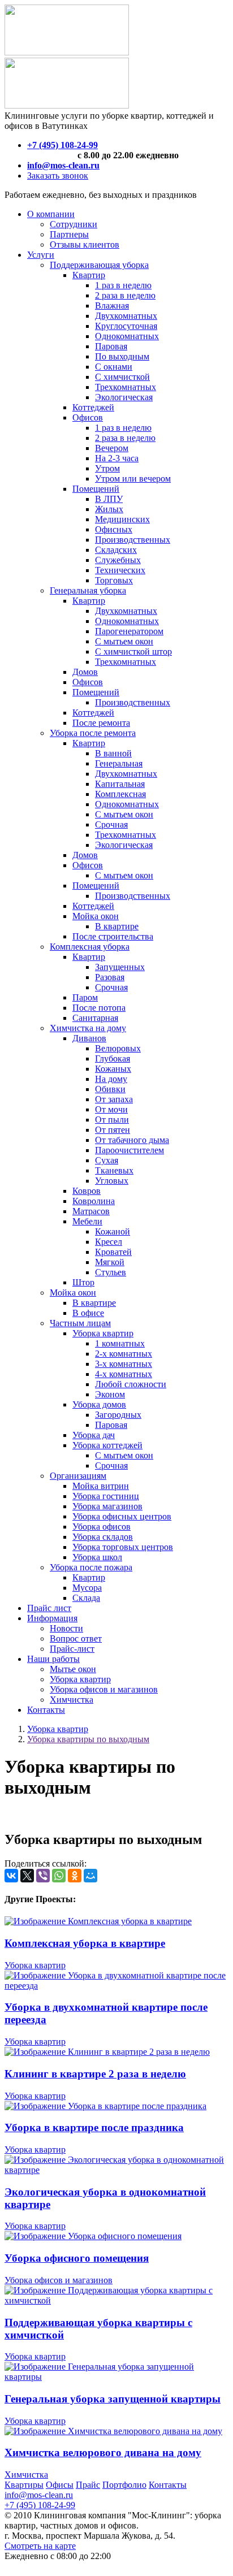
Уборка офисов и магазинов (59, 2280)
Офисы (60, 2485)
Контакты (168, 2485)
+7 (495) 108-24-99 (40, 2505)
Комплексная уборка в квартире (85, 1943)
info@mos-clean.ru (39, 2495)
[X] (27, 1876)
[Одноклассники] (75, 1876)
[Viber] (43, 1876)
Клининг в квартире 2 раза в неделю (95, 2074)
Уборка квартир (58, 1729)
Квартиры (24, 2485)
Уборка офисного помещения (77, 2258)
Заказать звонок (58, 176)
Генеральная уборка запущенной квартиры (113, 2399)
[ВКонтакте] (11, 1876)
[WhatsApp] (59, 1876)
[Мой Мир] (90, 1876)
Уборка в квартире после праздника (94, 2127)
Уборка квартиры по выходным (88, 1739)
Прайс (88, 2485)
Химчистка (26, 2475)
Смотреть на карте (40, 2546)
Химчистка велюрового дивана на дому (103, 2452)
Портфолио (124, 2485)
